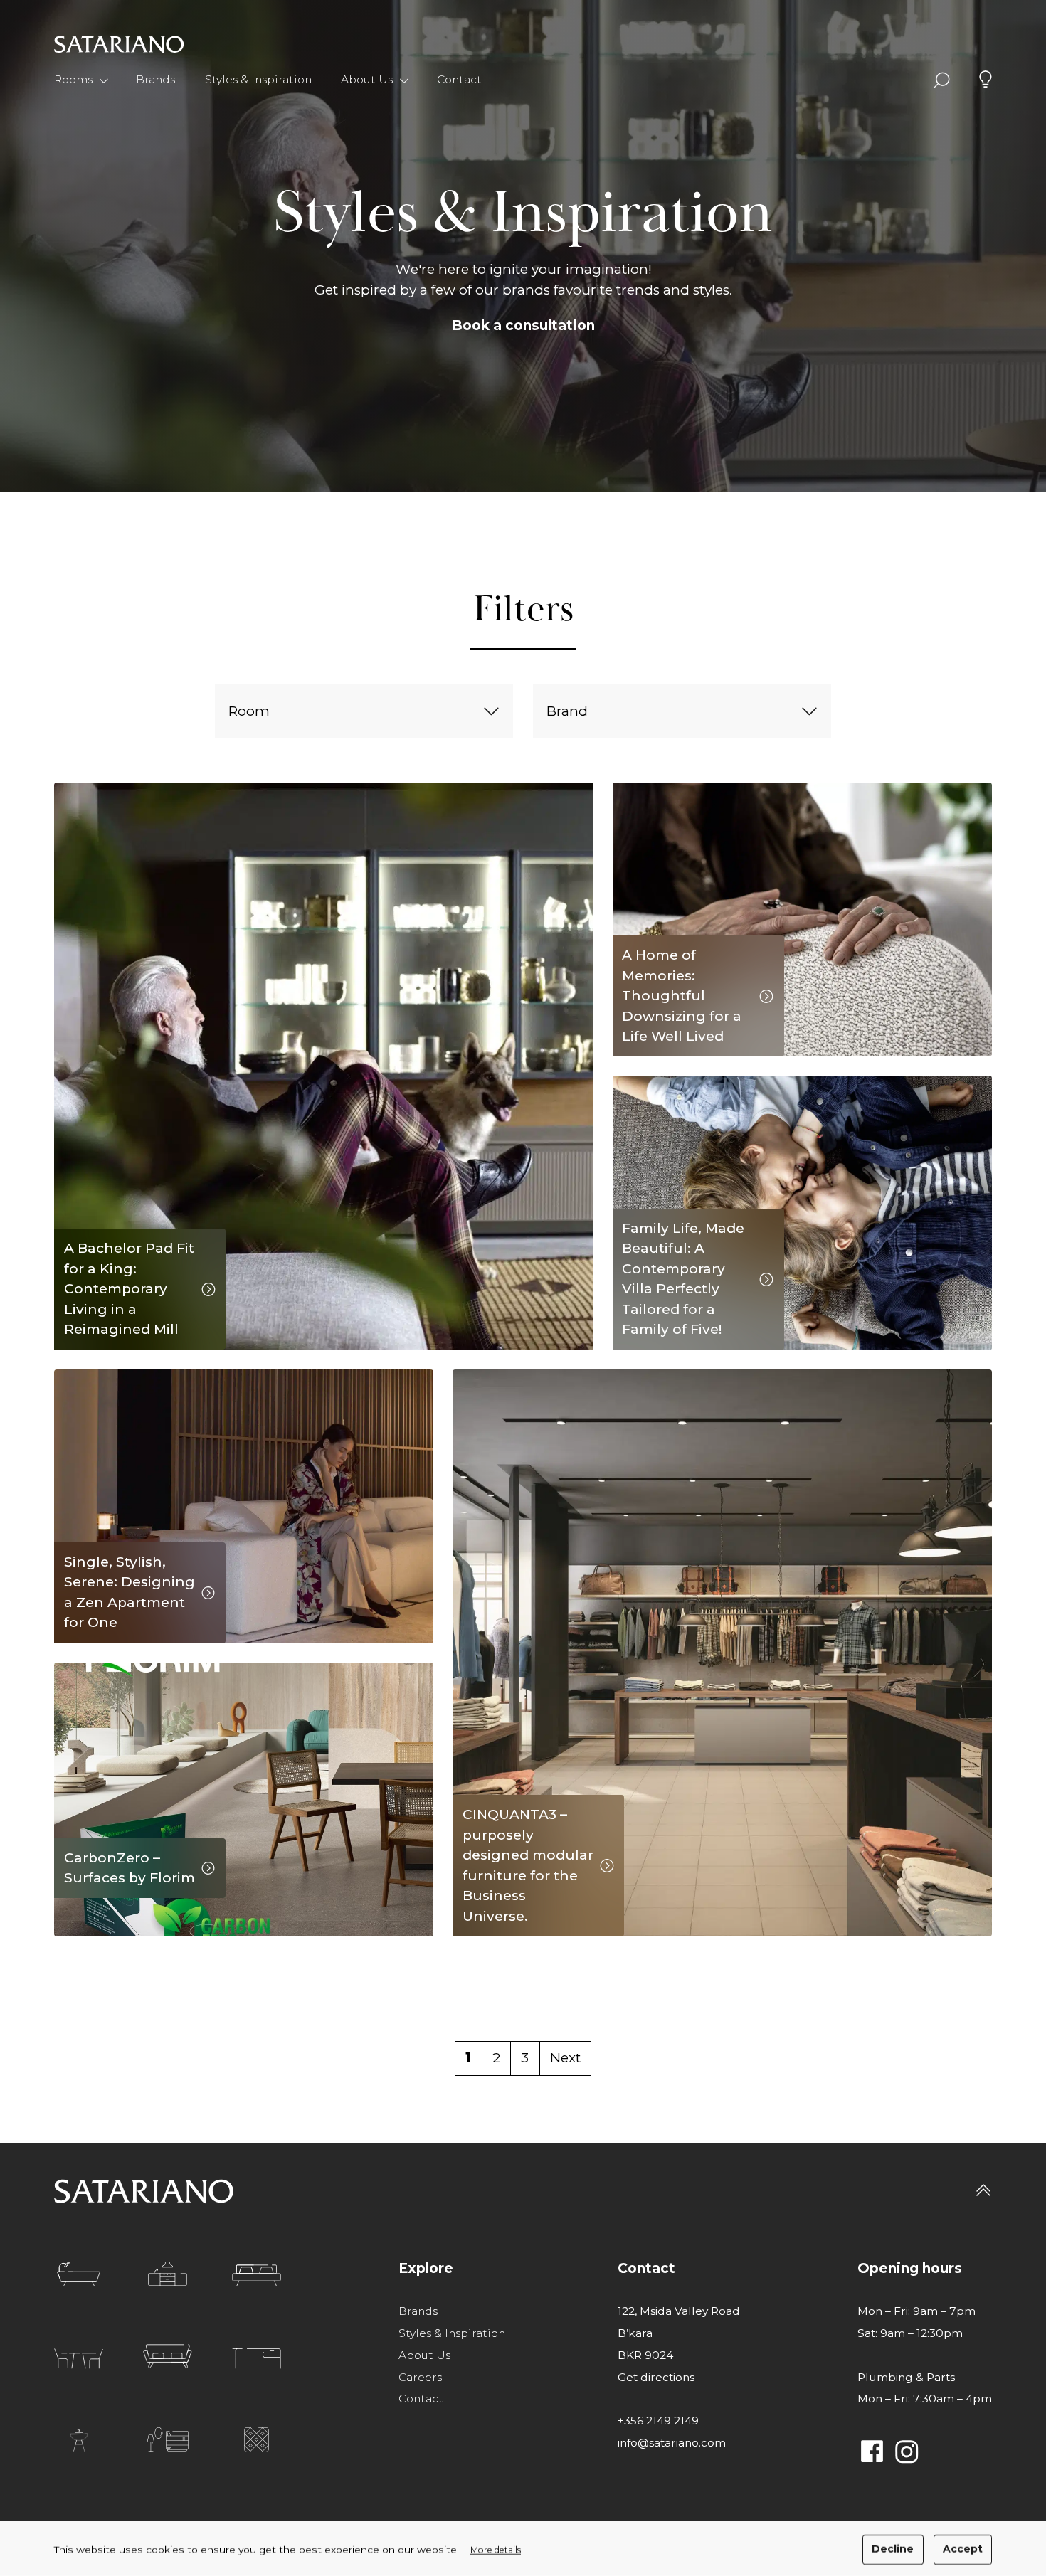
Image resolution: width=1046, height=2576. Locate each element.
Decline (893, 2549)
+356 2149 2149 (658, 2421)
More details (496, 2549)
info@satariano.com (672, 2443)
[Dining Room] (79, 2358)
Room (249, 711)
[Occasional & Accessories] (168, 2440)
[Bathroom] (79, 2274)
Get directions (656, 2377)
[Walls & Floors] (257, 2440)
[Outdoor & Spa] (79, 2440)
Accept (963, 2549)
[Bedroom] (257, 2275)
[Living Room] (168, 2357)
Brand (567, 711)
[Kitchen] (168, 2274)
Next (565, 2058)
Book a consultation (523, 325)
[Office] (257, 2358)
